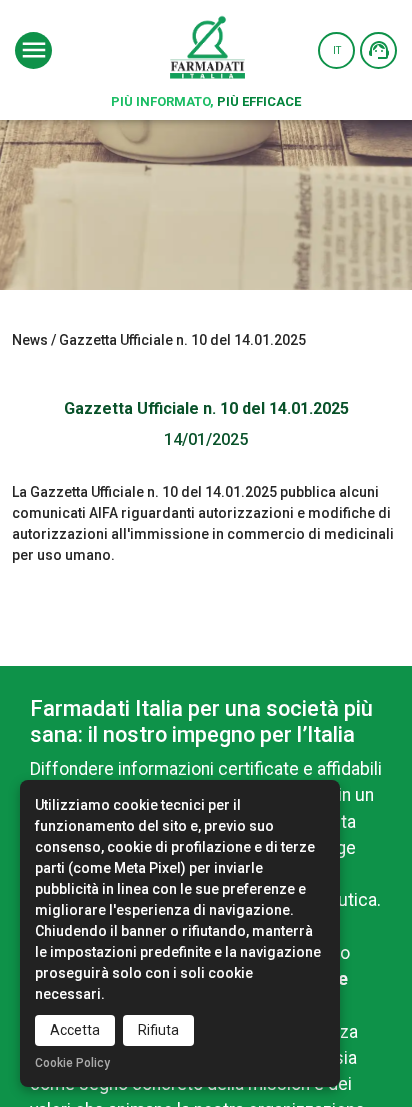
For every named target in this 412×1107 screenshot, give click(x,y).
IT (337, 50)
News (30, 340)
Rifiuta (158, 1030)
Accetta (75, 1030)
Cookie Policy (72, 1063)
